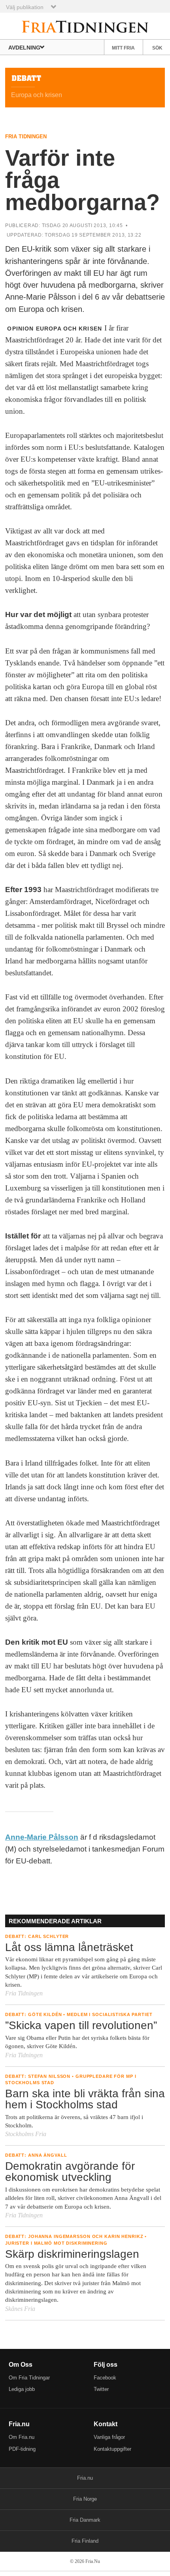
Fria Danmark (85, 2520)
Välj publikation (25, 7)
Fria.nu (85, 2478)
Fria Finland (85, 2541)
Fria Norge (85, 2499)
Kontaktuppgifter (112, 2449)
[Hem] (85, 26)
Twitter (101, 2389)
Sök (157, 48)
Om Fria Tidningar (29, 2378)
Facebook (105, 2378)
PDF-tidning (22, 2449)
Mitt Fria (123, 48)
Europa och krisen (69, 329)
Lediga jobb (22, 2389)
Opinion (20, 329)
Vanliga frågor (109, 2437)
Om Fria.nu (22, 2437)
